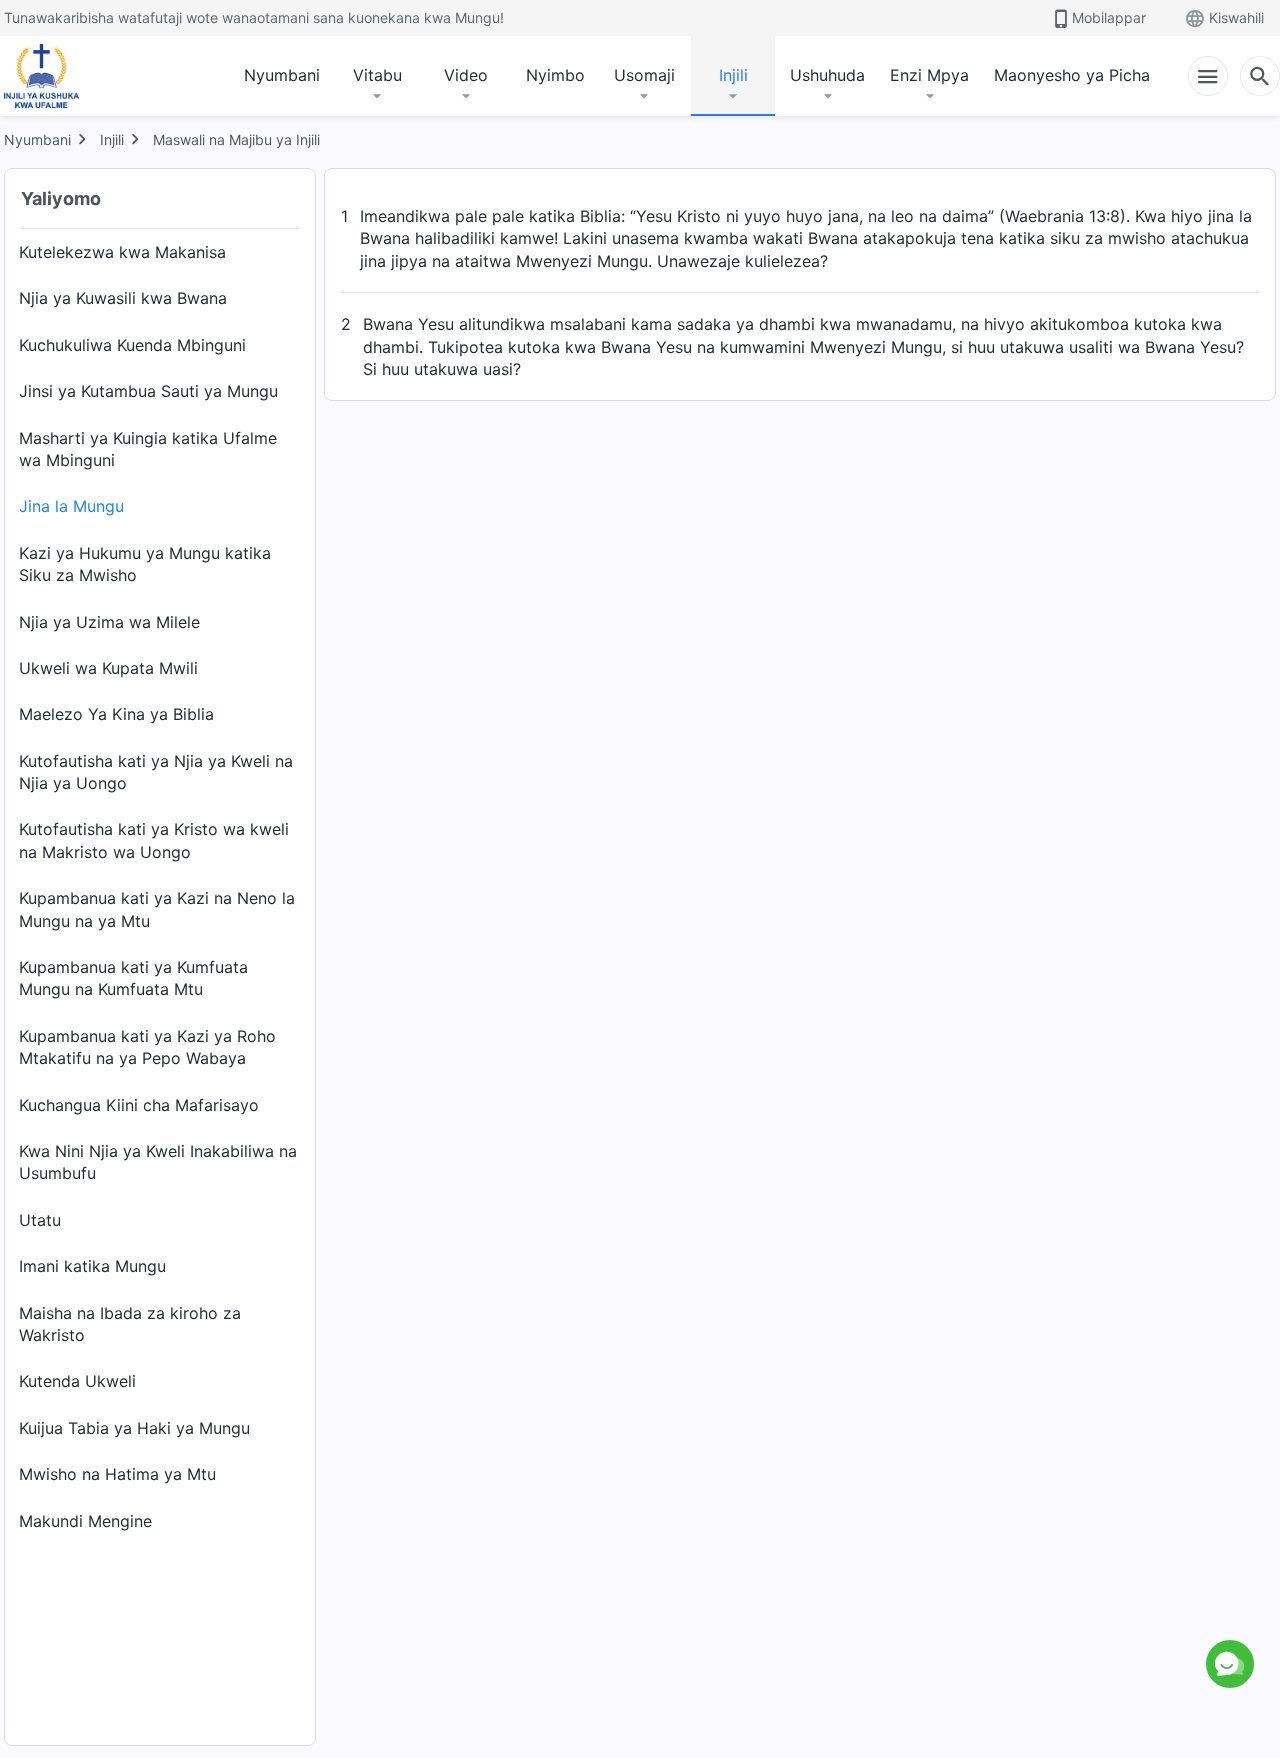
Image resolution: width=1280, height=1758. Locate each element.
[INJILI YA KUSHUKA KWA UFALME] (62, 76)
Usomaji (644, 75)
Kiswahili (1236, 17)
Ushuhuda (827, 75)
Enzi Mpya (929, 75)
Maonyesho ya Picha (1072, 75)
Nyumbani (282, 75)
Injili (733, 75)
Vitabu (377, 75)
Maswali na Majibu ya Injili (236, 139)
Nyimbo (555, 75)
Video (466, 75)
